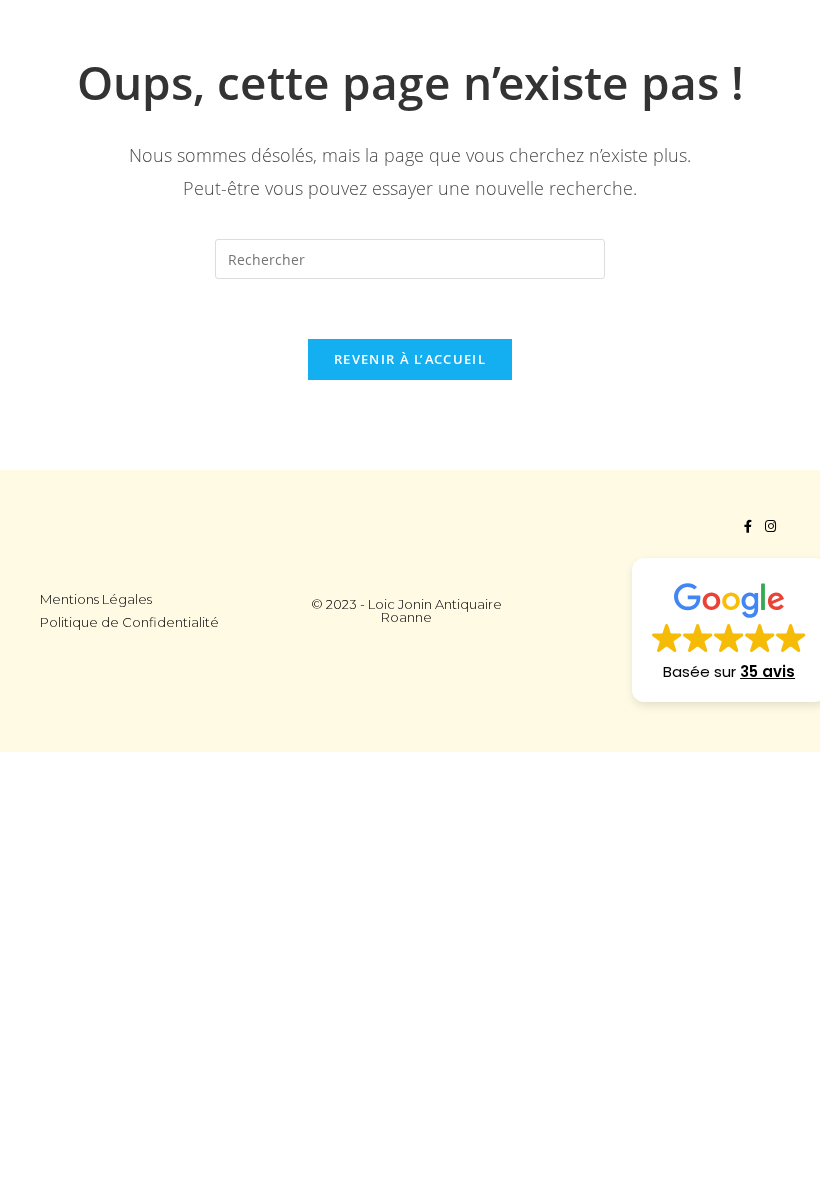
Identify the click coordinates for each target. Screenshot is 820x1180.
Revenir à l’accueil (410, 359)
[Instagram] (770, 526)
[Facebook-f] (747, 526)
